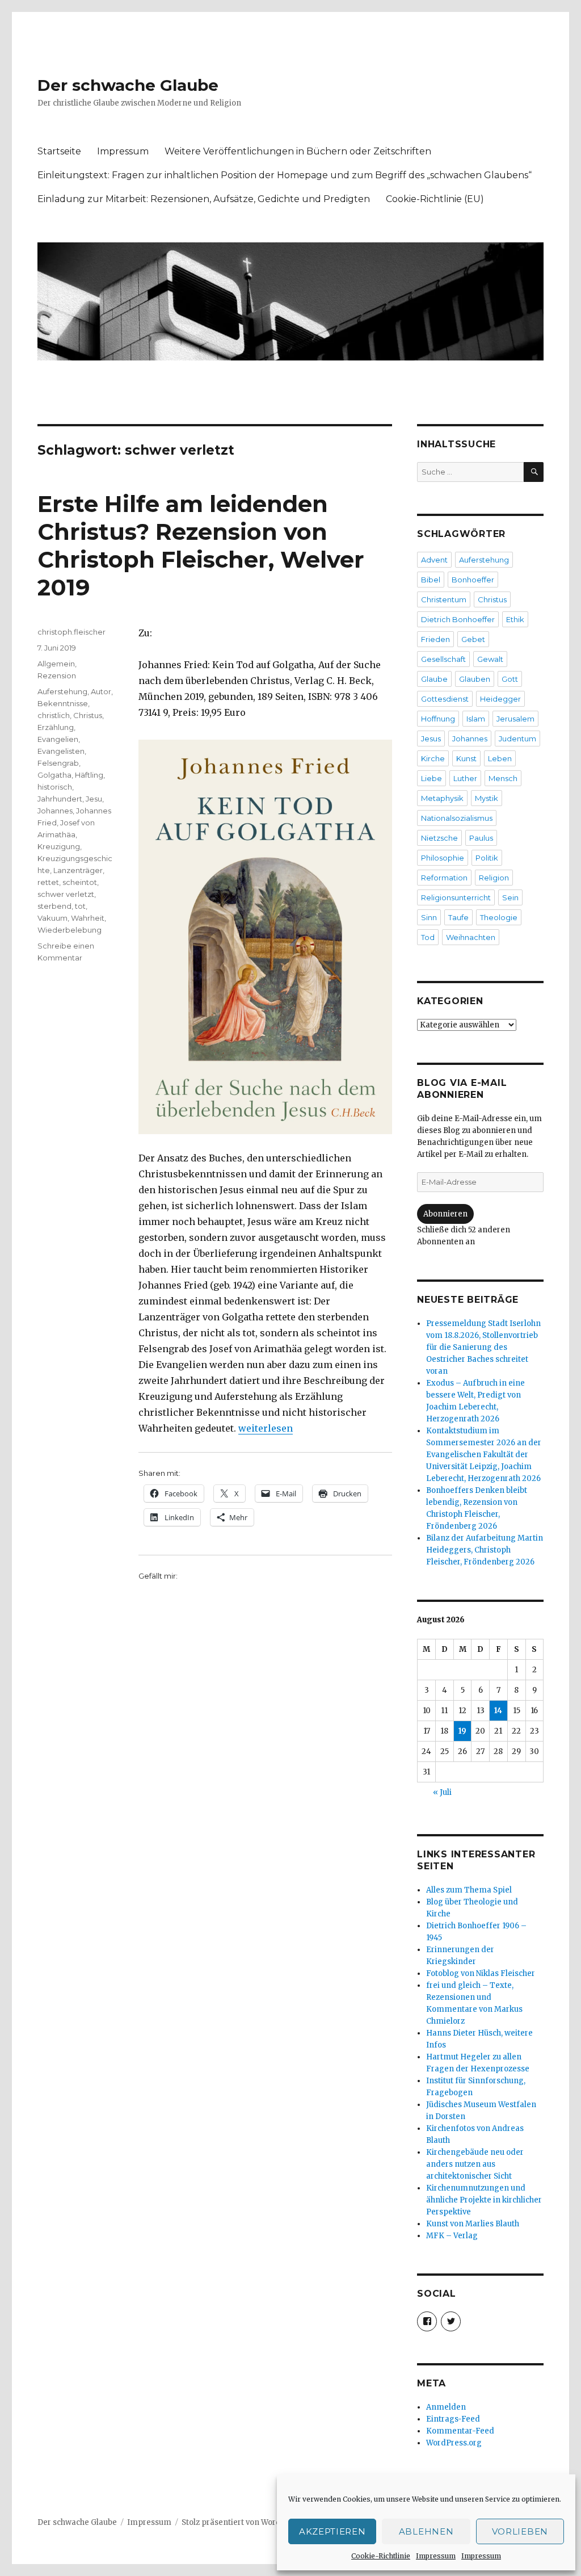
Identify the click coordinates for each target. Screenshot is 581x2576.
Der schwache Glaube (128, 85)
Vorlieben (520, 2531)
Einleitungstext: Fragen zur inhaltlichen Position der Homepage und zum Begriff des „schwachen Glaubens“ (285, 175)
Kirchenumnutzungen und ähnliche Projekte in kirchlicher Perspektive (484, 2200)
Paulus (481, 838)
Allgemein (56, 664)
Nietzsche (439, 838)
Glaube (434, 679)
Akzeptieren (332, 2531)
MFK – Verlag (452, 2236)
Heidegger (500, 699)
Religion (494, 878)
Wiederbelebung (70, 930)
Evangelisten (61, 751)
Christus (88, 715)
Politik (487, 858)
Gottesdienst (445, 699)
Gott (510, 679)
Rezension (57, 676)
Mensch (503, 778)
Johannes (55, 811)
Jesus (431, 739)
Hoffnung (438, 719)
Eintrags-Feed (453, 2419)
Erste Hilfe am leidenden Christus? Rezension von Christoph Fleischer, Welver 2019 (201, 546)
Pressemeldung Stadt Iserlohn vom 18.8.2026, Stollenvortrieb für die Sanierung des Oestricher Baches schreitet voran (483, 1347)
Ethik (515, 619)
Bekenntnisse (63, 703)
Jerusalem (515, 719)
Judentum (517, 739)
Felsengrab (58, 763)
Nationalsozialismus (457, 818)
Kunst (466, 758)
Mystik (487, 798)
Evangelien (58, 739)
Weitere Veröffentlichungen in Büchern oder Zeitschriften (298, 151)
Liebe (431, 778)
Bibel (431, 580)
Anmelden (446, 2407)
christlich (54, 715)
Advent (434, 560)
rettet (48, 882)
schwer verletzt (66, 894)
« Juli (442, 1792)
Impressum (436, 2556)
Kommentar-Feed (460, 2431)
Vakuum (52, 918)
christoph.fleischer (71, 632)
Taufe (458, 917)
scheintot (80, 882)
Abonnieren (445, 1214)
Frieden (435, 639)
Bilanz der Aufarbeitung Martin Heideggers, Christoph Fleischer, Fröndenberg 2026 (485, 1550)
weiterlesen (266, 1428)
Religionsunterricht (456, 897)
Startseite (59, 151)
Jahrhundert (60, 799)
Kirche (433, 758)
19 (462, 1731)
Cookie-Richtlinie (381, 2556)
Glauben (475, 679)
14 (498, 1711)
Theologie (499, 917)
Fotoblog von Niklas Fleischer (481, 1973)
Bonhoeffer (473, 580)
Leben (500, 758)
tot (80, 906)
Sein (510, 897)
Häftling (89, 775)
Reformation (444, 878)
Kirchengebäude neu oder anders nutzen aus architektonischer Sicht (475, 2164)
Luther (465, 778)
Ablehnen (426, 2531)
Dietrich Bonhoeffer (458, 619)
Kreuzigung (59, 846)
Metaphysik (442, 798)
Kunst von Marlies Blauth (473, 2224)
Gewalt (490, 659)
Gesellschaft (443, 659)
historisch (55, 787)
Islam (476, 719)
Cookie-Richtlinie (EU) (435, 199)
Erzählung (56, 727)
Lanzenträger (78, 870)
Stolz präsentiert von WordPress (242, 2522)
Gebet (473, 639)
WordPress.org (454, 2443)
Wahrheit (88, 918)
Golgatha (54, 775)
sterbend (54, 906)
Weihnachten (471, 937)
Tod (428, 937)
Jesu (94, 799)
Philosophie (443, 858)
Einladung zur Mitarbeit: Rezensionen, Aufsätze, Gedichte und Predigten (204, 199)
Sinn (429, 917)
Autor (101, 691)
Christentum (444, 599)
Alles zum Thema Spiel (469, 1890)
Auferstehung (62, 691)
